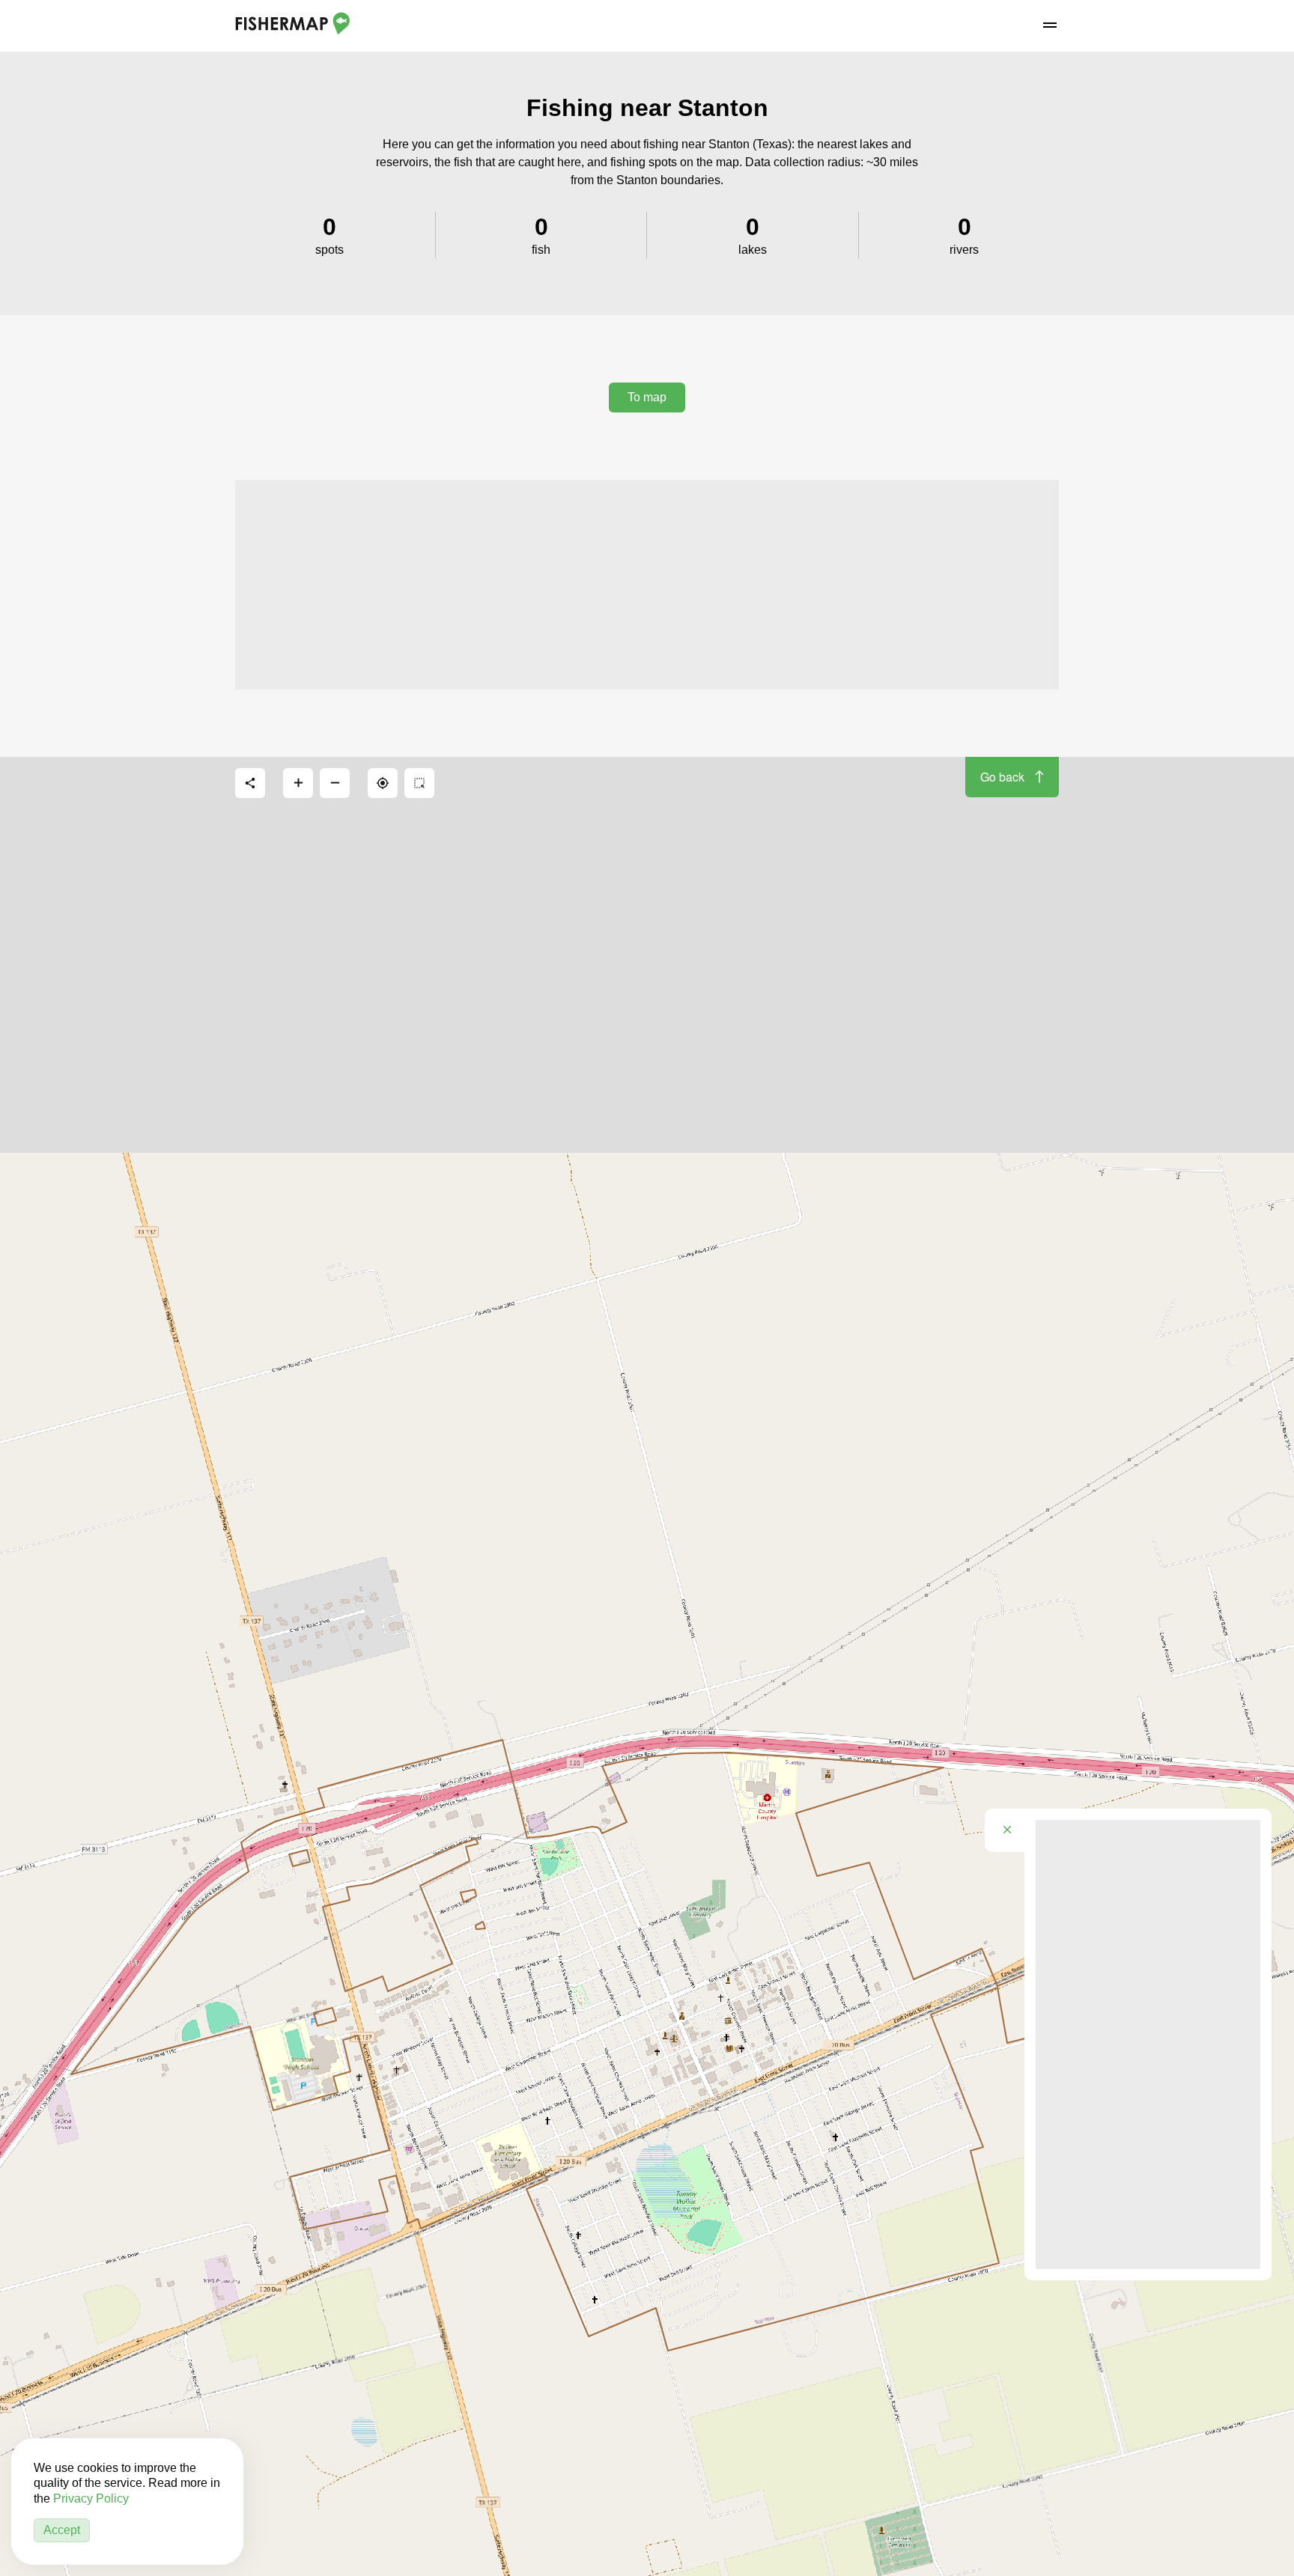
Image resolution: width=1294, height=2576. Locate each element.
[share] (250, 783)
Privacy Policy (91, 2499)
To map (647, 397)
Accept (62, 2530)
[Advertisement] (647, 585)
